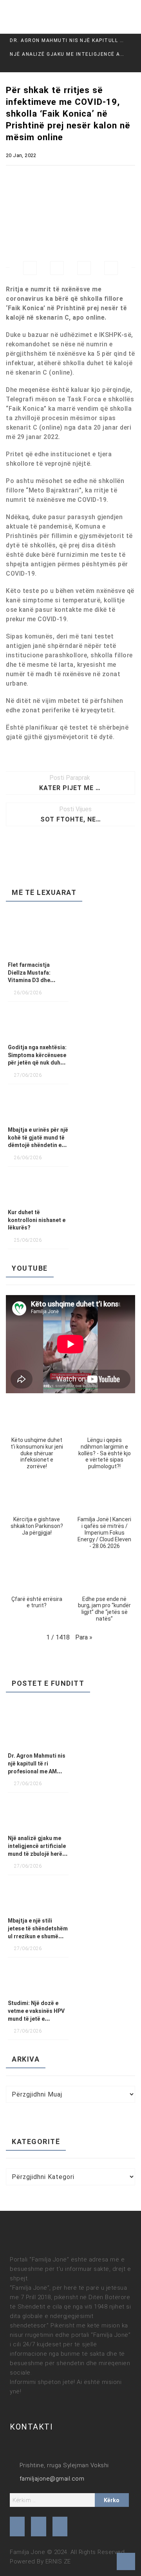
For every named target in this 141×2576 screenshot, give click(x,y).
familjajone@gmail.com (52, 2479)
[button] (37, 1438)
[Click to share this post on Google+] (84, 268)
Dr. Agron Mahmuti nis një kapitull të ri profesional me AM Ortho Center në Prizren (68, 40)
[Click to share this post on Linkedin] (111, 268)
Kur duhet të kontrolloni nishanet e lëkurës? (37, 1220)
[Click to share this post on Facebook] (30, 268)
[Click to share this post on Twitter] (57, 268)
